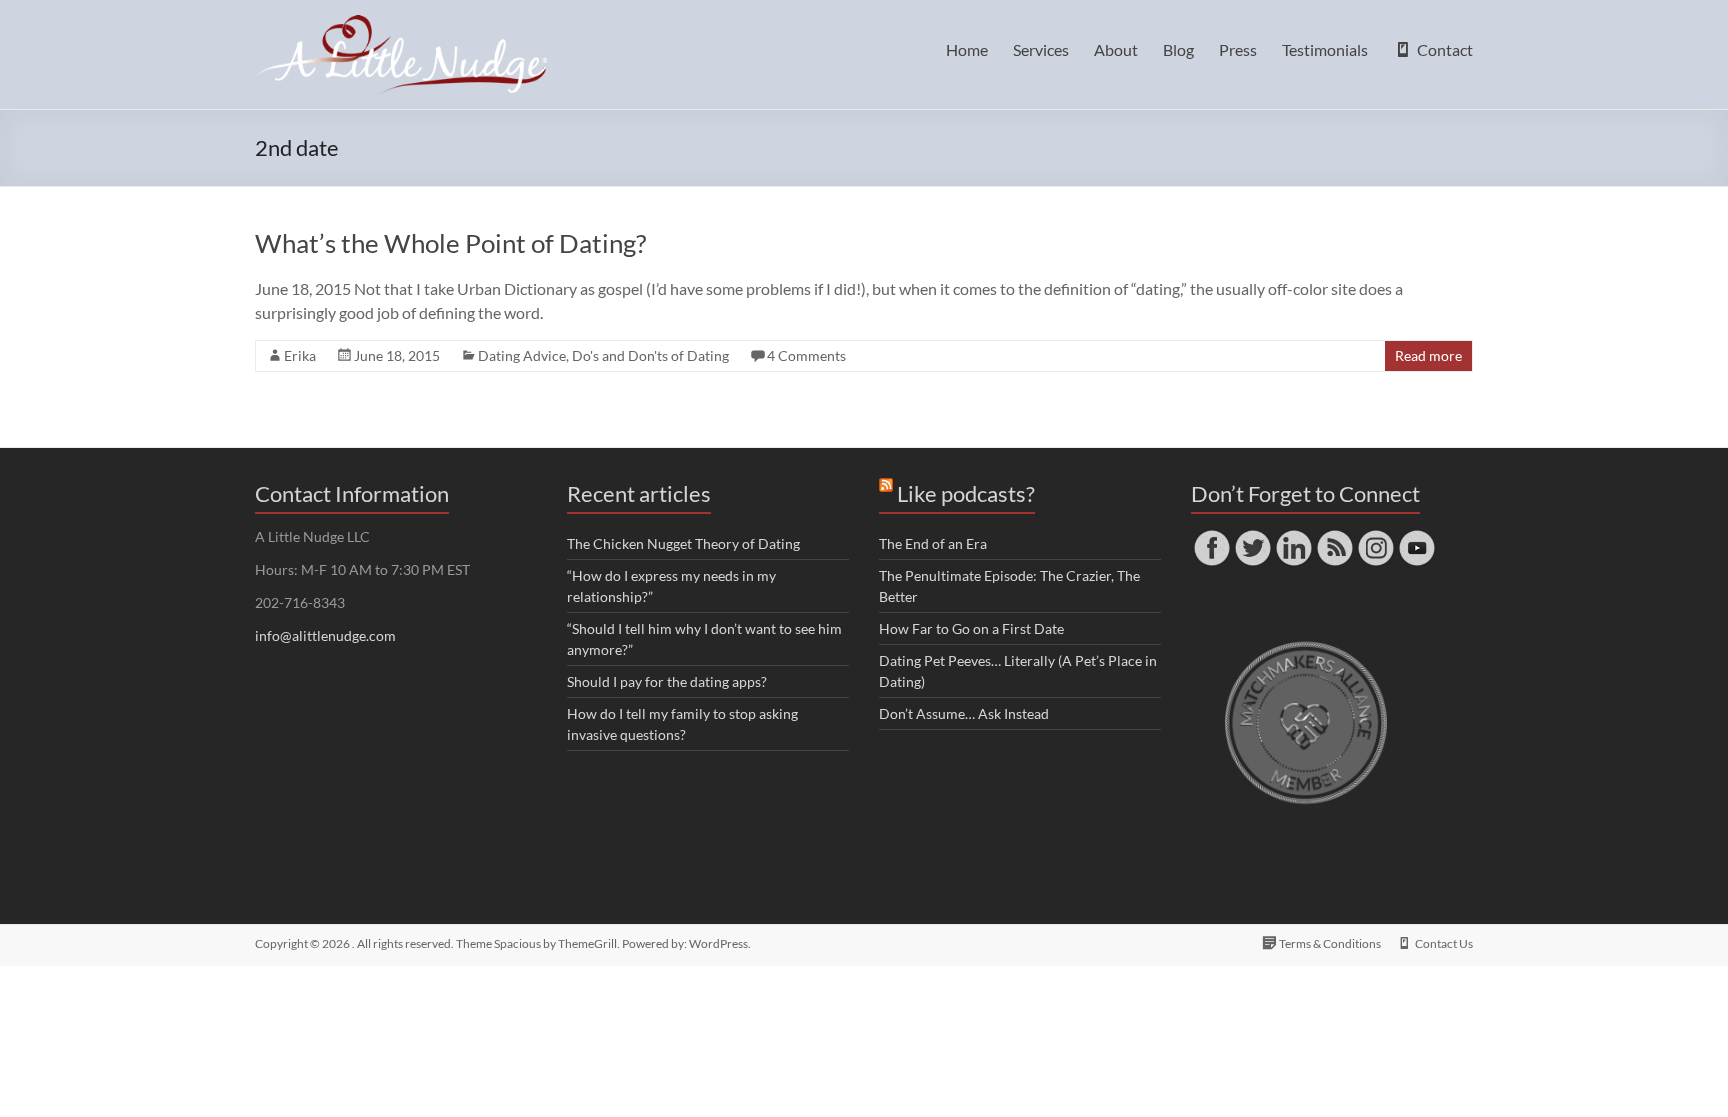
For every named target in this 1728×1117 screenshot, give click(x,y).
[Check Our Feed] (1334, 536)
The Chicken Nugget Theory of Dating (683, 543)
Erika (300, 355)
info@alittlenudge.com (325, 635)
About (1116, 49)
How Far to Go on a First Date (971, 628)
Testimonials (1325, 49)
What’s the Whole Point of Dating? (450, 243)
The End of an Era (933, 543)
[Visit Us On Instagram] (1375, 536)
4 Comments (806, 355)
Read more (1428, 355)
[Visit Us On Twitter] (1252, 536)
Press (1238, 49)
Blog (1178, 49)
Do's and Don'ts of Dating (650, 355)
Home (967, 49)
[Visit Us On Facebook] (1211, 536)
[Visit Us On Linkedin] (1293, 536)
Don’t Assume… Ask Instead (964, 713)
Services (1041, 49)
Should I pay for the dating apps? (667, 681)
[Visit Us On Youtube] (1416, 536)
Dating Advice (522, 355)
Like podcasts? (966, 493)
